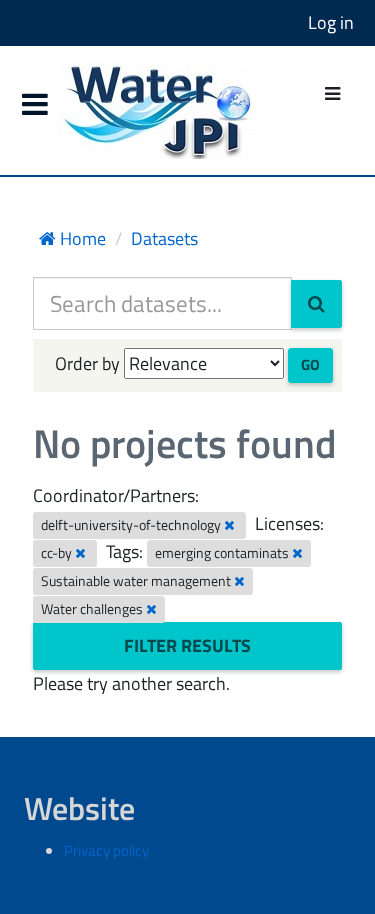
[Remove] (229, 525)
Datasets (164, 238)
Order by (87, 363)
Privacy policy (106, 850)
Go (310, 364)
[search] (316, 304)
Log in (331, 22)
